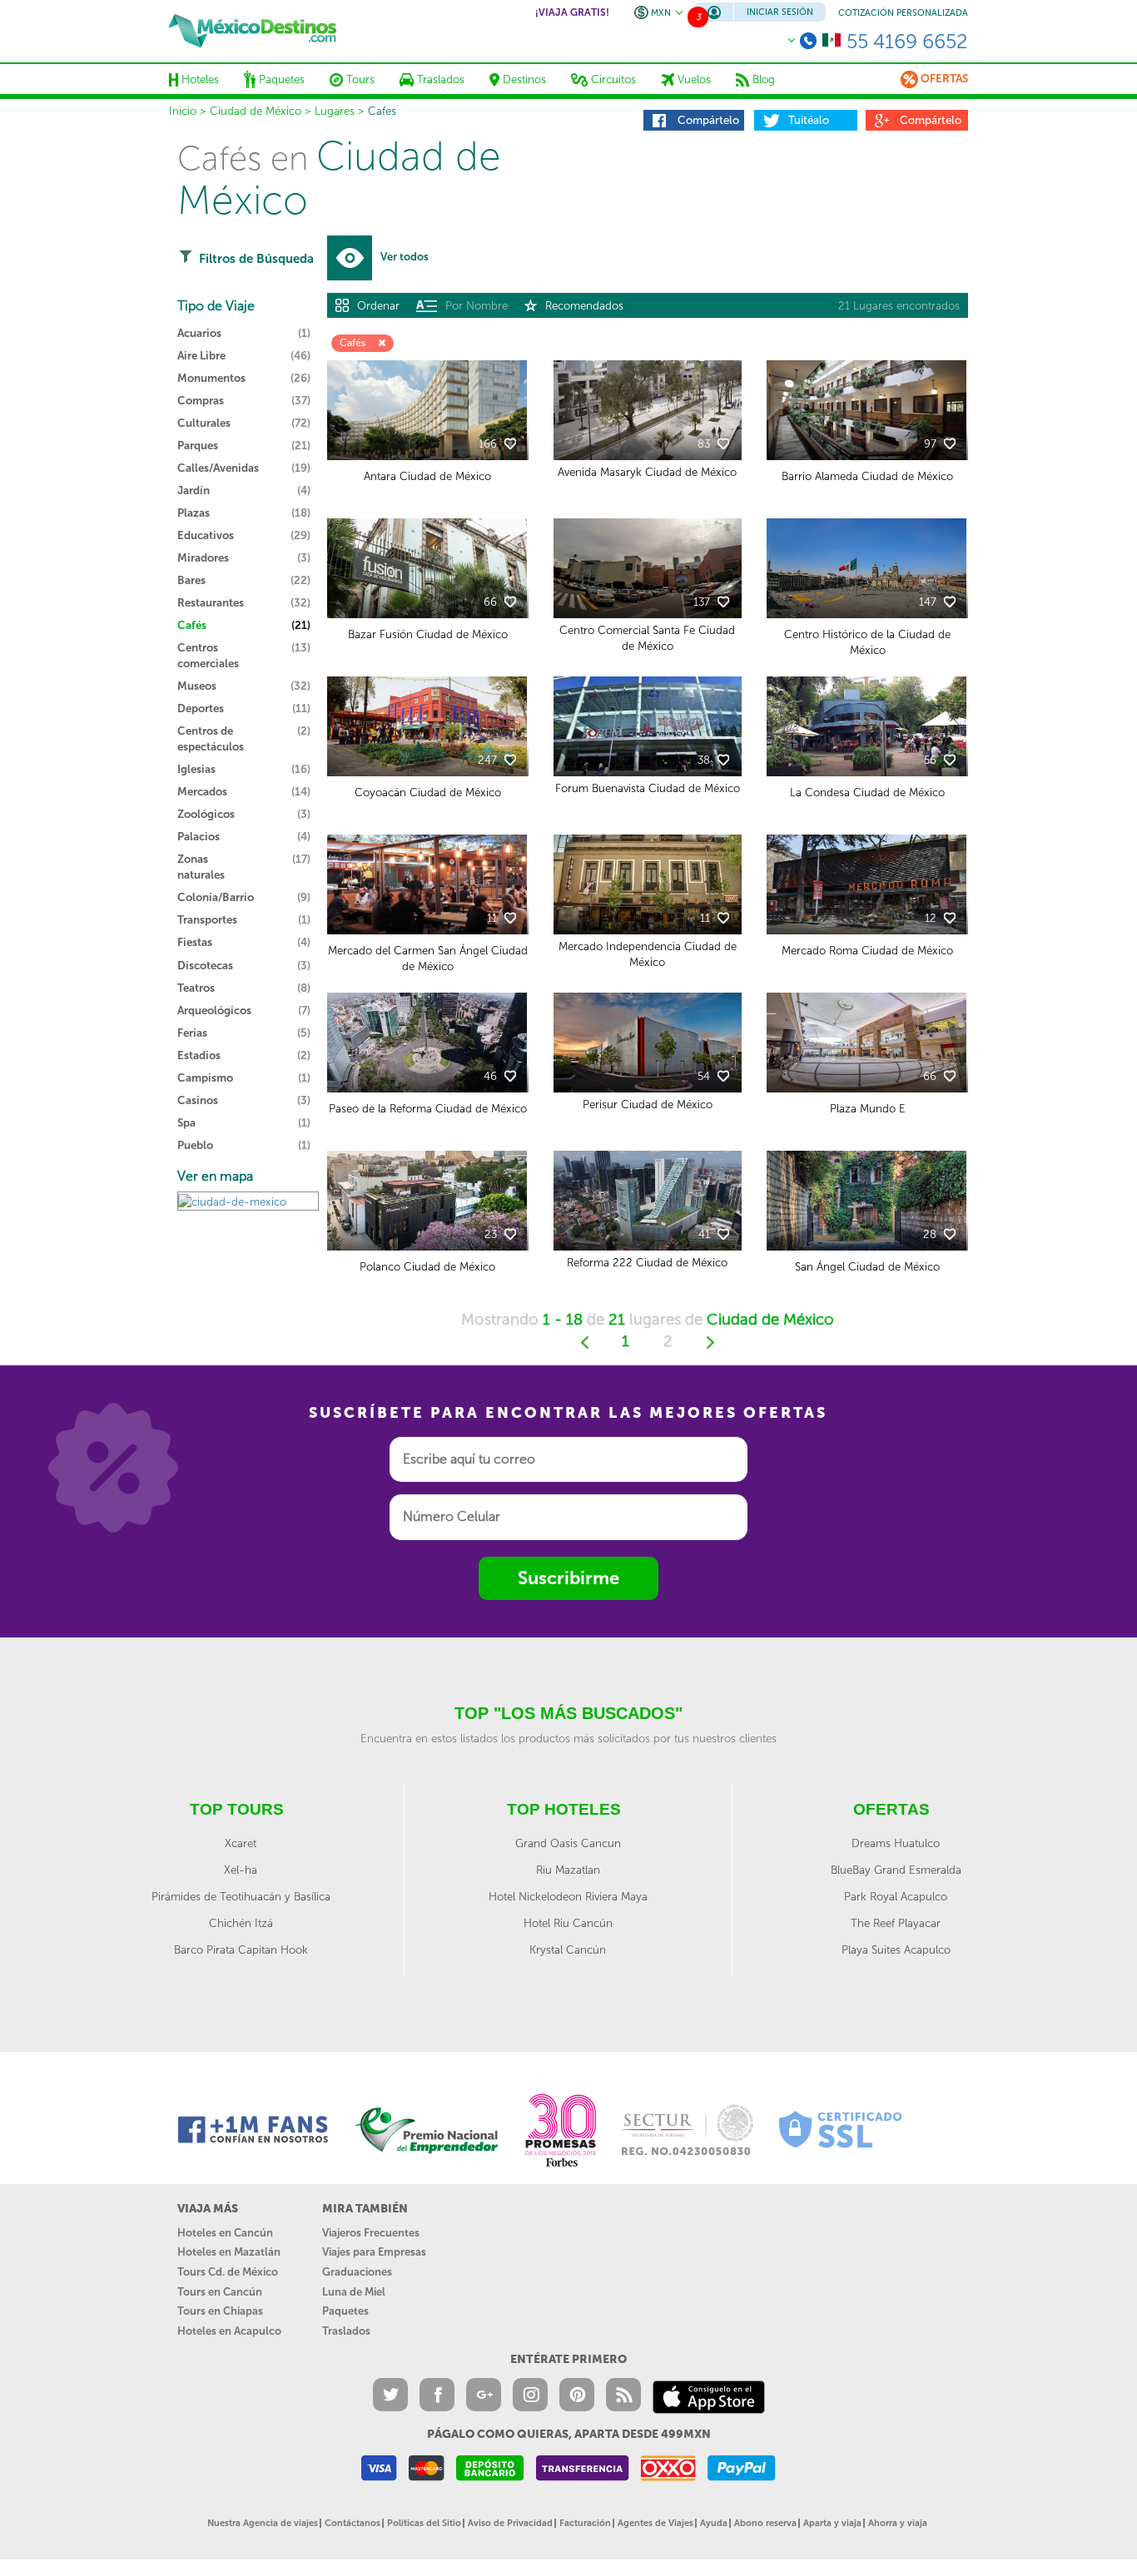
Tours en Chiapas (220, 2311)
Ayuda (714, 2523)
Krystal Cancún (568, 1949)
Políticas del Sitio (424, 2523)
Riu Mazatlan (568, 1870)
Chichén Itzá (241, 1923)
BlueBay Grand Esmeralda (896, 1870)
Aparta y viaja (832, 2523)
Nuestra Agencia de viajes (263, 2523)
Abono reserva (765, 2523)
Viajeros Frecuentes (371, 2233)
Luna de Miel (354, 2292)
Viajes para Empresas (374, 2252)
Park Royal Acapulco (896, 1896)
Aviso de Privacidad (510, 2523)
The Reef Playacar (896, 1923)
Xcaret (241, 1843)
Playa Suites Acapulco (896, 1949)
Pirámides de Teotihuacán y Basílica (241, 1896)
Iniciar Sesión (780, 12)
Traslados (346, 2331)
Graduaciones (357, 2272)
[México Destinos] (253, 31)
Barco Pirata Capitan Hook (241, 1949)
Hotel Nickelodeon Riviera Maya (568, 1896)
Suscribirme (568, 1578)
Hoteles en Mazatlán (229, 2252)
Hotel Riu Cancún (568, 1923)
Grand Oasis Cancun (568, 1843)
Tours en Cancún (220, 2292)
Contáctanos (353, 2523)
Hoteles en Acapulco (229, 2331)
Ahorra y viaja (898, 2523)
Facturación (585, 2523)
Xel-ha (241, 1870)
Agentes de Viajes (655, 2523)
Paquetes (345, 2311)
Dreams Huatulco (896, 1843)
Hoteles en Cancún (225, 2233)
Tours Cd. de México (228, 2272)
